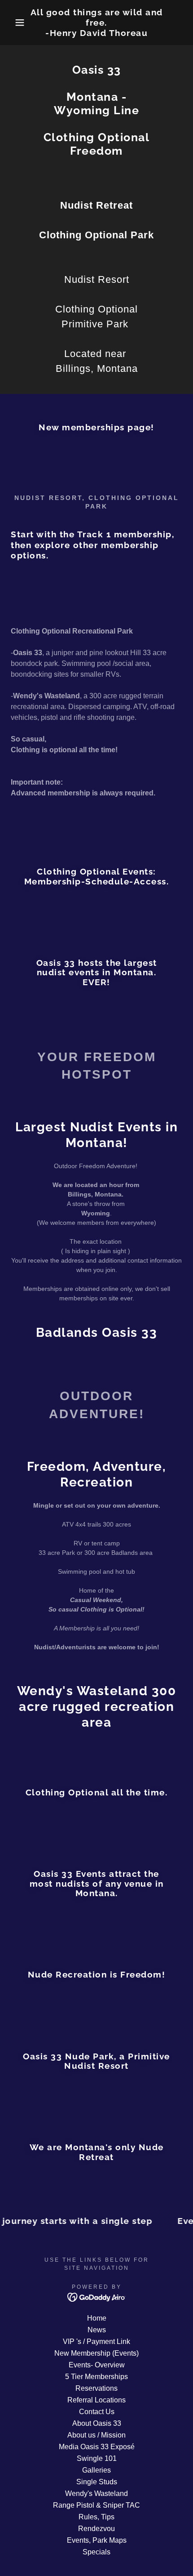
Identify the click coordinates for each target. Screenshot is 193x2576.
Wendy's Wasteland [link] (96, 2493)
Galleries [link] (96, 2470)
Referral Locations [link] (96, 2400)
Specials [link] (96, 2552)
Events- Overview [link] (97, 2365)
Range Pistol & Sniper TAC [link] (96, 2505)
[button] (15, 22)
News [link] (97, 2330)
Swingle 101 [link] (97, 2458)
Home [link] (97, 2318)
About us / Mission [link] (96, 2435)
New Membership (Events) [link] (96, 2353)
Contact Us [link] (97, 2412)
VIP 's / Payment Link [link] (96, 2342)
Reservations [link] (96, 2388)
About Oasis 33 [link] (97, 2423)
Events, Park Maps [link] (97, 2540)
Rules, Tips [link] (96, 2517)
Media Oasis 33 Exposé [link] (97, 2447)
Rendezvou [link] (96, 2529)
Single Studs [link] (97, 2482)
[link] (97, 22)
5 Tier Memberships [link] (96, 2377)
